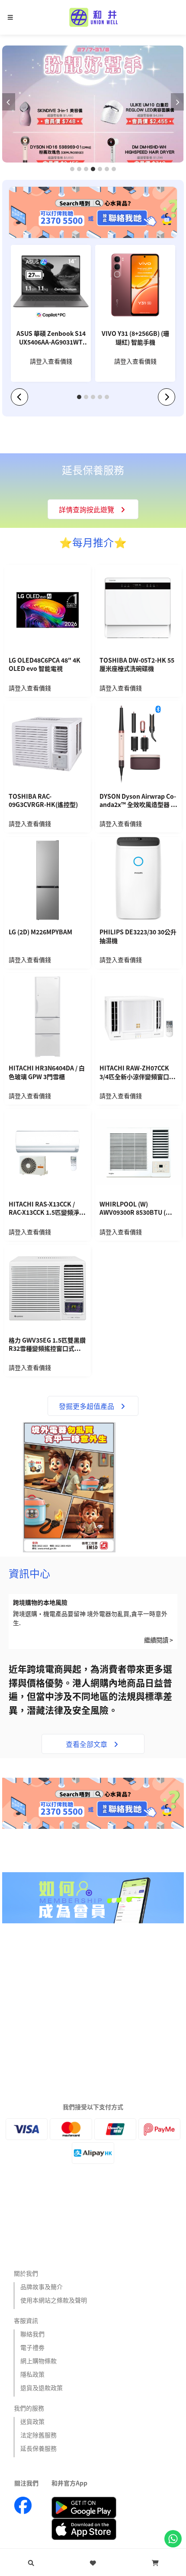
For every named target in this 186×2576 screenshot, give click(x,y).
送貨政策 (32, 2421)
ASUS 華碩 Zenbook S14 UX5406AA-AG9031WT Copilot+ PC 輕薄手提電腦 (51, 338)
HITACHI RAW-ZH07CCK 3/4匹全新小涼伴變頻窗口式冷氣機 (137, 1073)
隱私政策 (32, 2374)
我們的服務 (29, 2408)
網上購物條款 (38, 2361)
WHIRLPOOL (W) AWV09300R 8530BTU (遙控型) (136, 1209)
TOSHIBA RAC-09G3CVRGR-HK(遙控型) (43, 801)
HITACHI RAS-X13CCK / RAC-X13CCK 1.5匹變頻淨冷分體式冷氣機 (47, 1209)
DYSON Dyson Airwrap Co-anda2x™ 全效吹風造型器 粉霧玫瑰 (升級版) (138, 801)
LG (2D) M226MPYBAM (40, 932)
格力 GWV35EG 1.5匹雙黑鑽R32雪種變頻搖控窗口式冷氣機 (48, 1345)
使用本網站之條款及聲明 (54, 2300)
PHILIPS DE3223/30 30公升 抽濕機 (138, 936)
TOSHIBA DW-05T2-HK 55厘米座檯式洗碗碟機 (137, 665)
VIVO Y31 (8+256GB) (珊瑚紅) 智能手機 (135, 338)
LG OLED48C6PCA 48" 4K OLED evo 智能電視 (45, 665)
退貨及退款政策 (42, 2387)
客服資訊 (26, 2320)
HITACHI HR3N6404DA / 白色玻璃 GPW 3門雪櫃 (47, 1072)
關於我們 (26, 2273)
